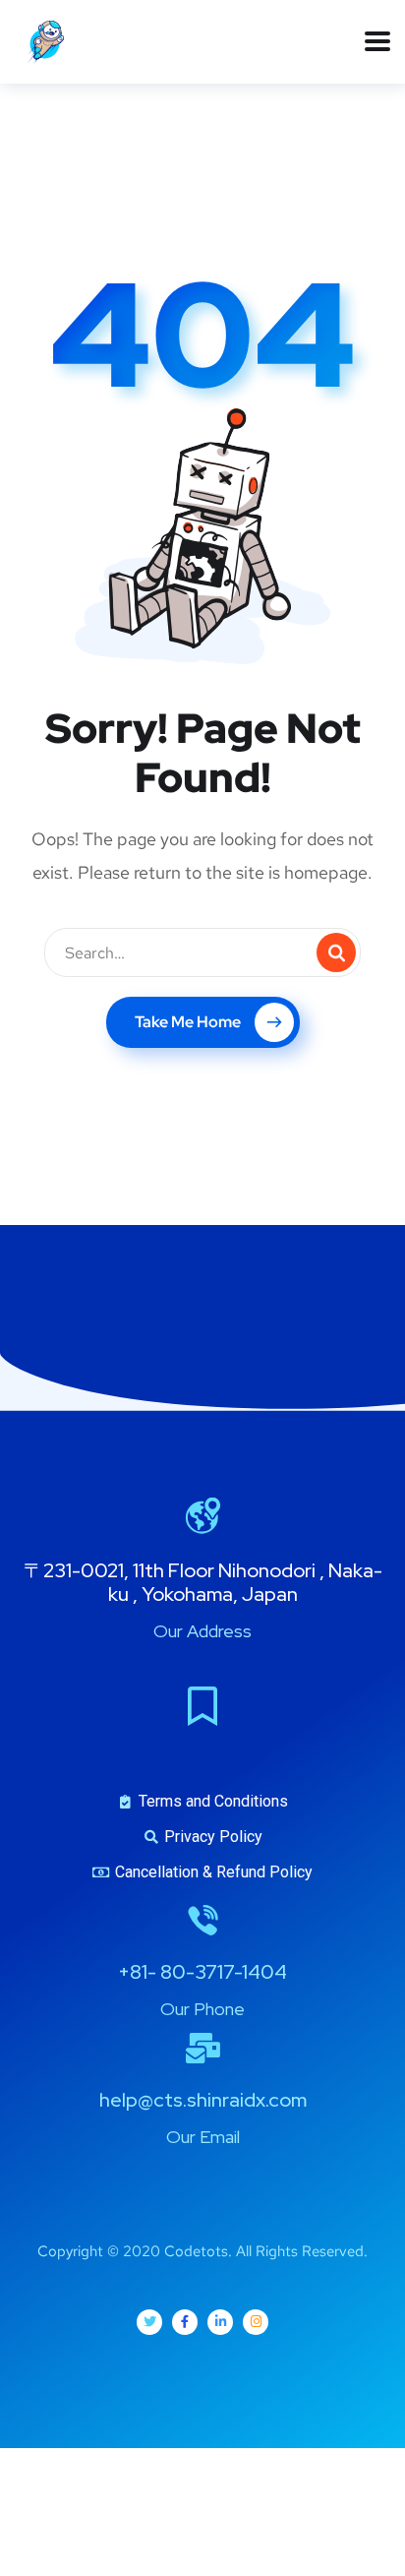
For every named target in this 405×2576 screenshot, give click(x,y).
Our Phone (202, 2009)
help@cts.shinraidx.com (203, 2100)
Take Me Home (188, 1022)
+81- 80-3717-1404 (202, 1972)
